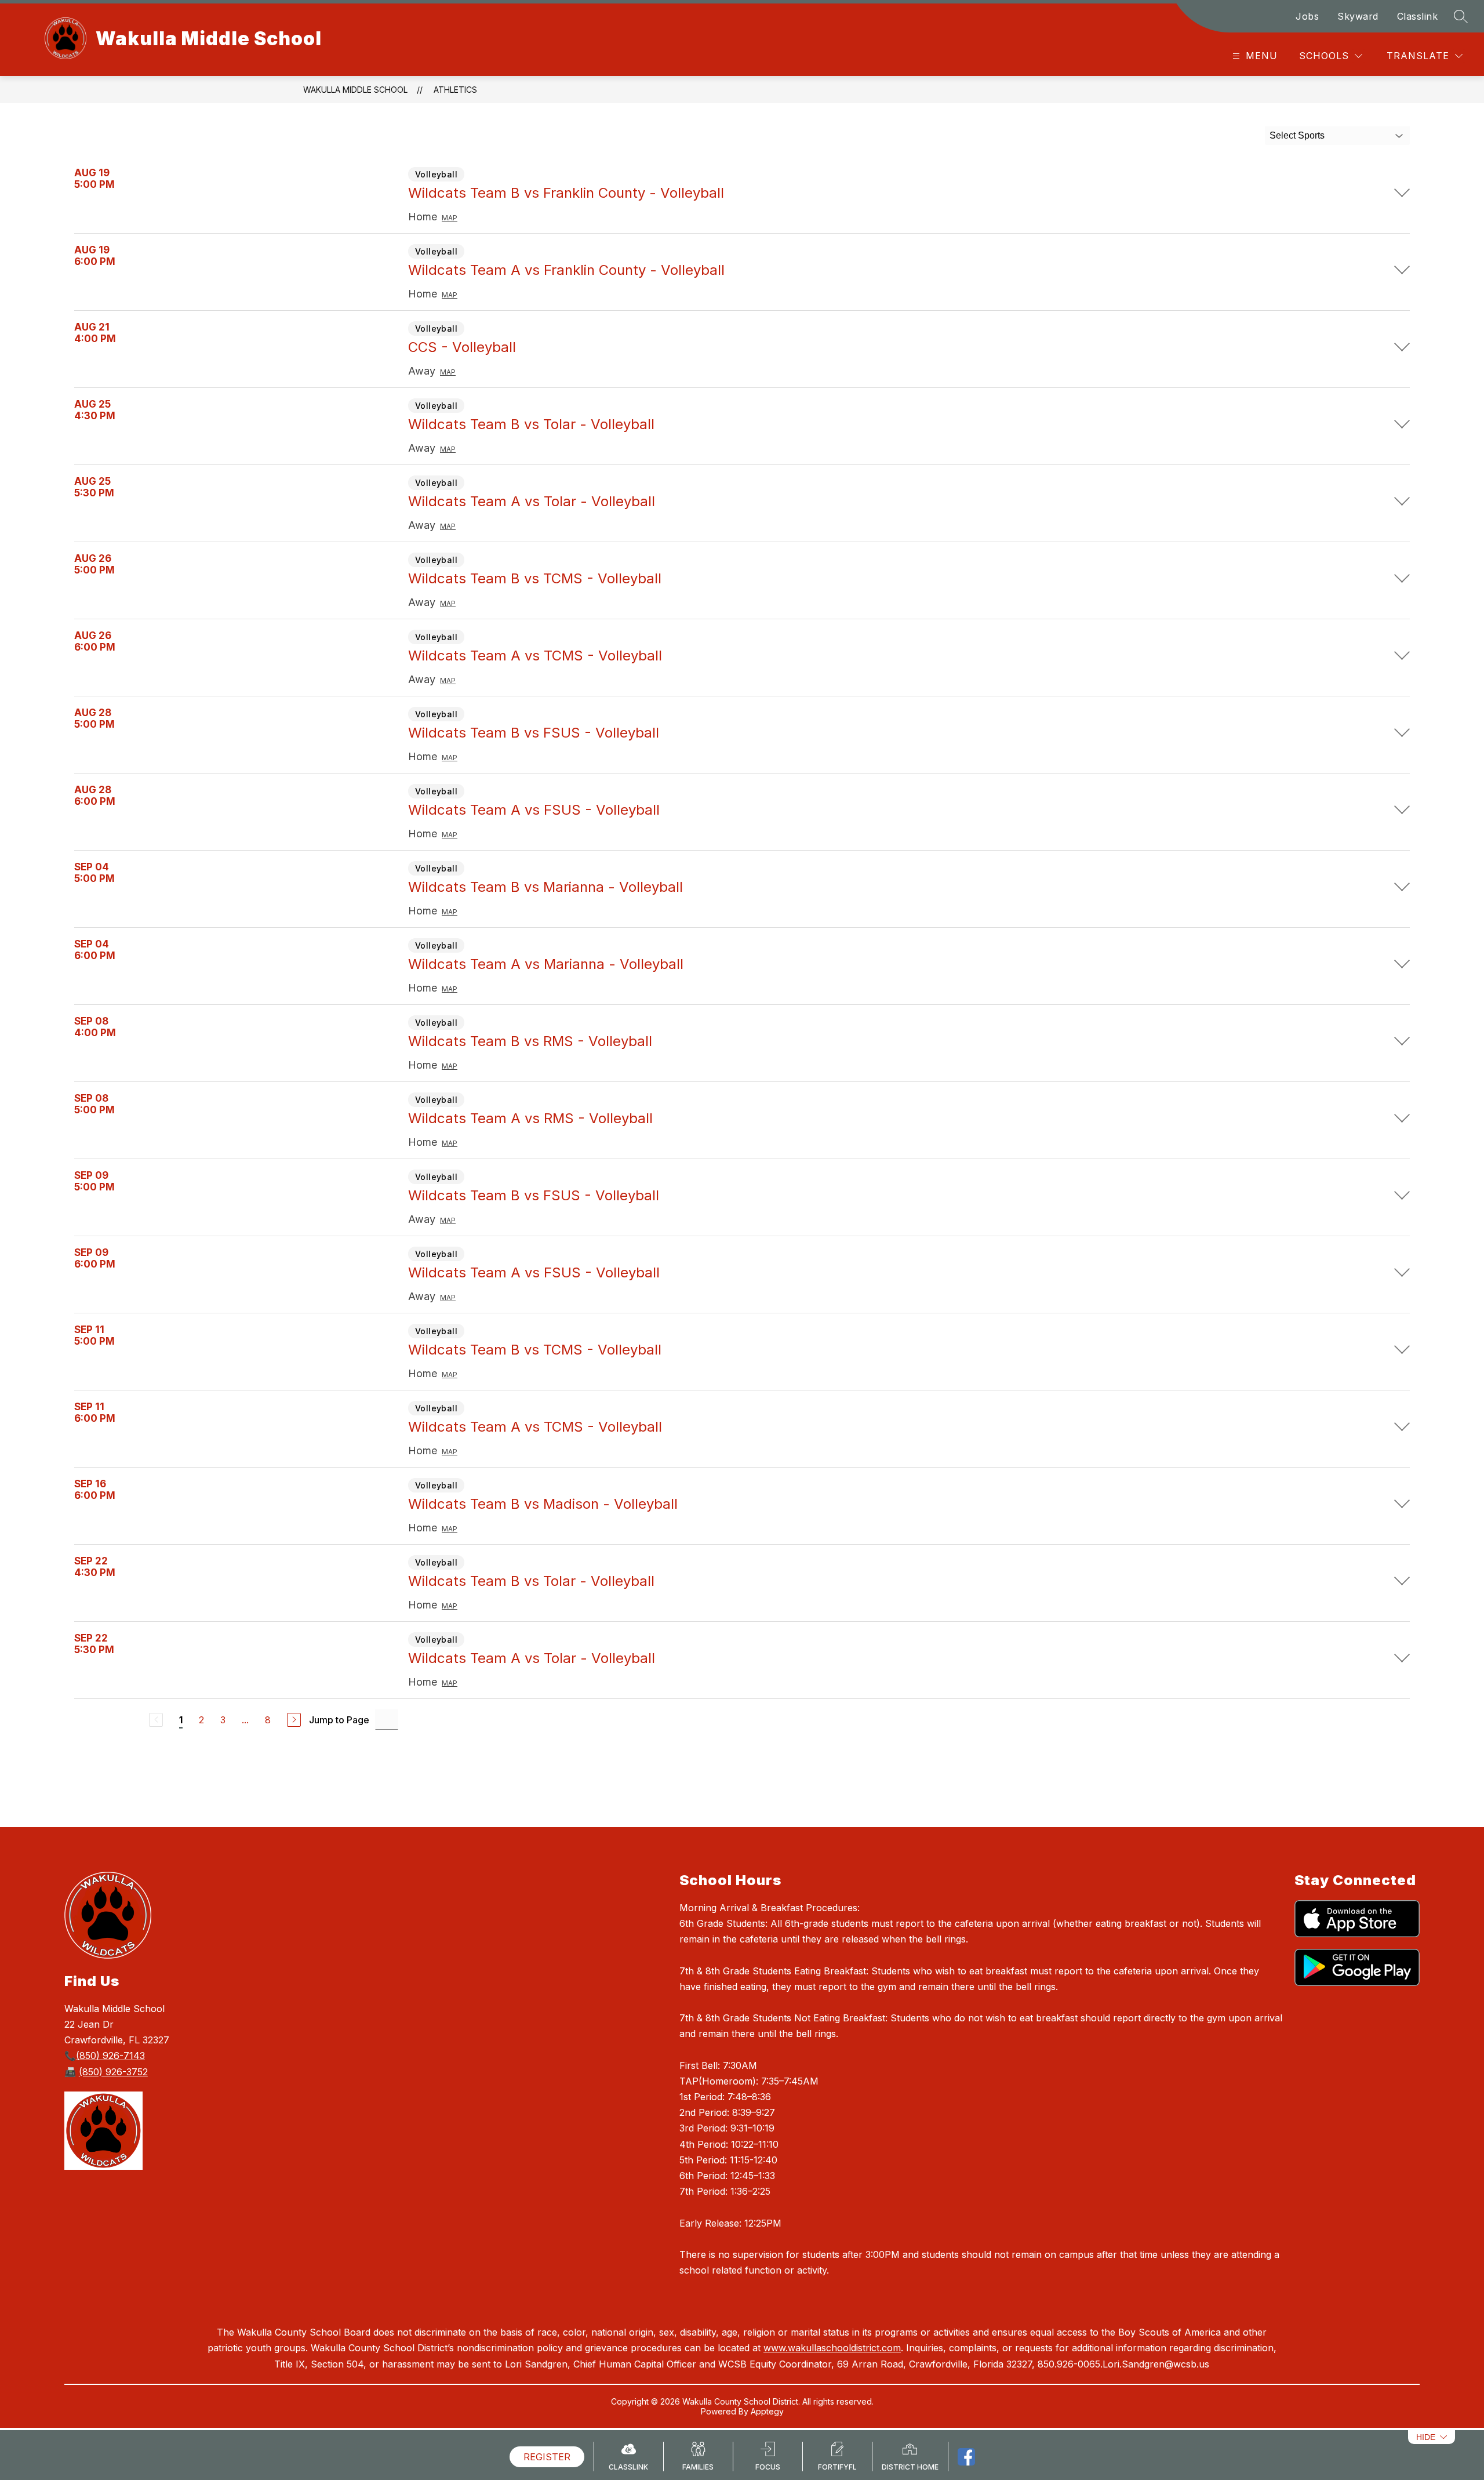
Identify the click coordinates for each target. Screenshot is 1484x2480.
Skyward (1358, 16)
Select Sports (1297, 135)
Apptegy (767, 2411)
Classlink (1418, 16)
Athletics (455, 90)
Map (450, 218)
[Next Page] (294, 1720)
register (547, 2457)
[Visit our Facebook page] (966, 2457)
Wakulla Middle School (355, 90)
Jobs (1307, 16)
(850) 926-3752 (113, 2072)
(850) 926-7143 (110, 2056)
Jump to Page (339, 1720)
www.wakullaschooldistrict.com (832, 2348)
